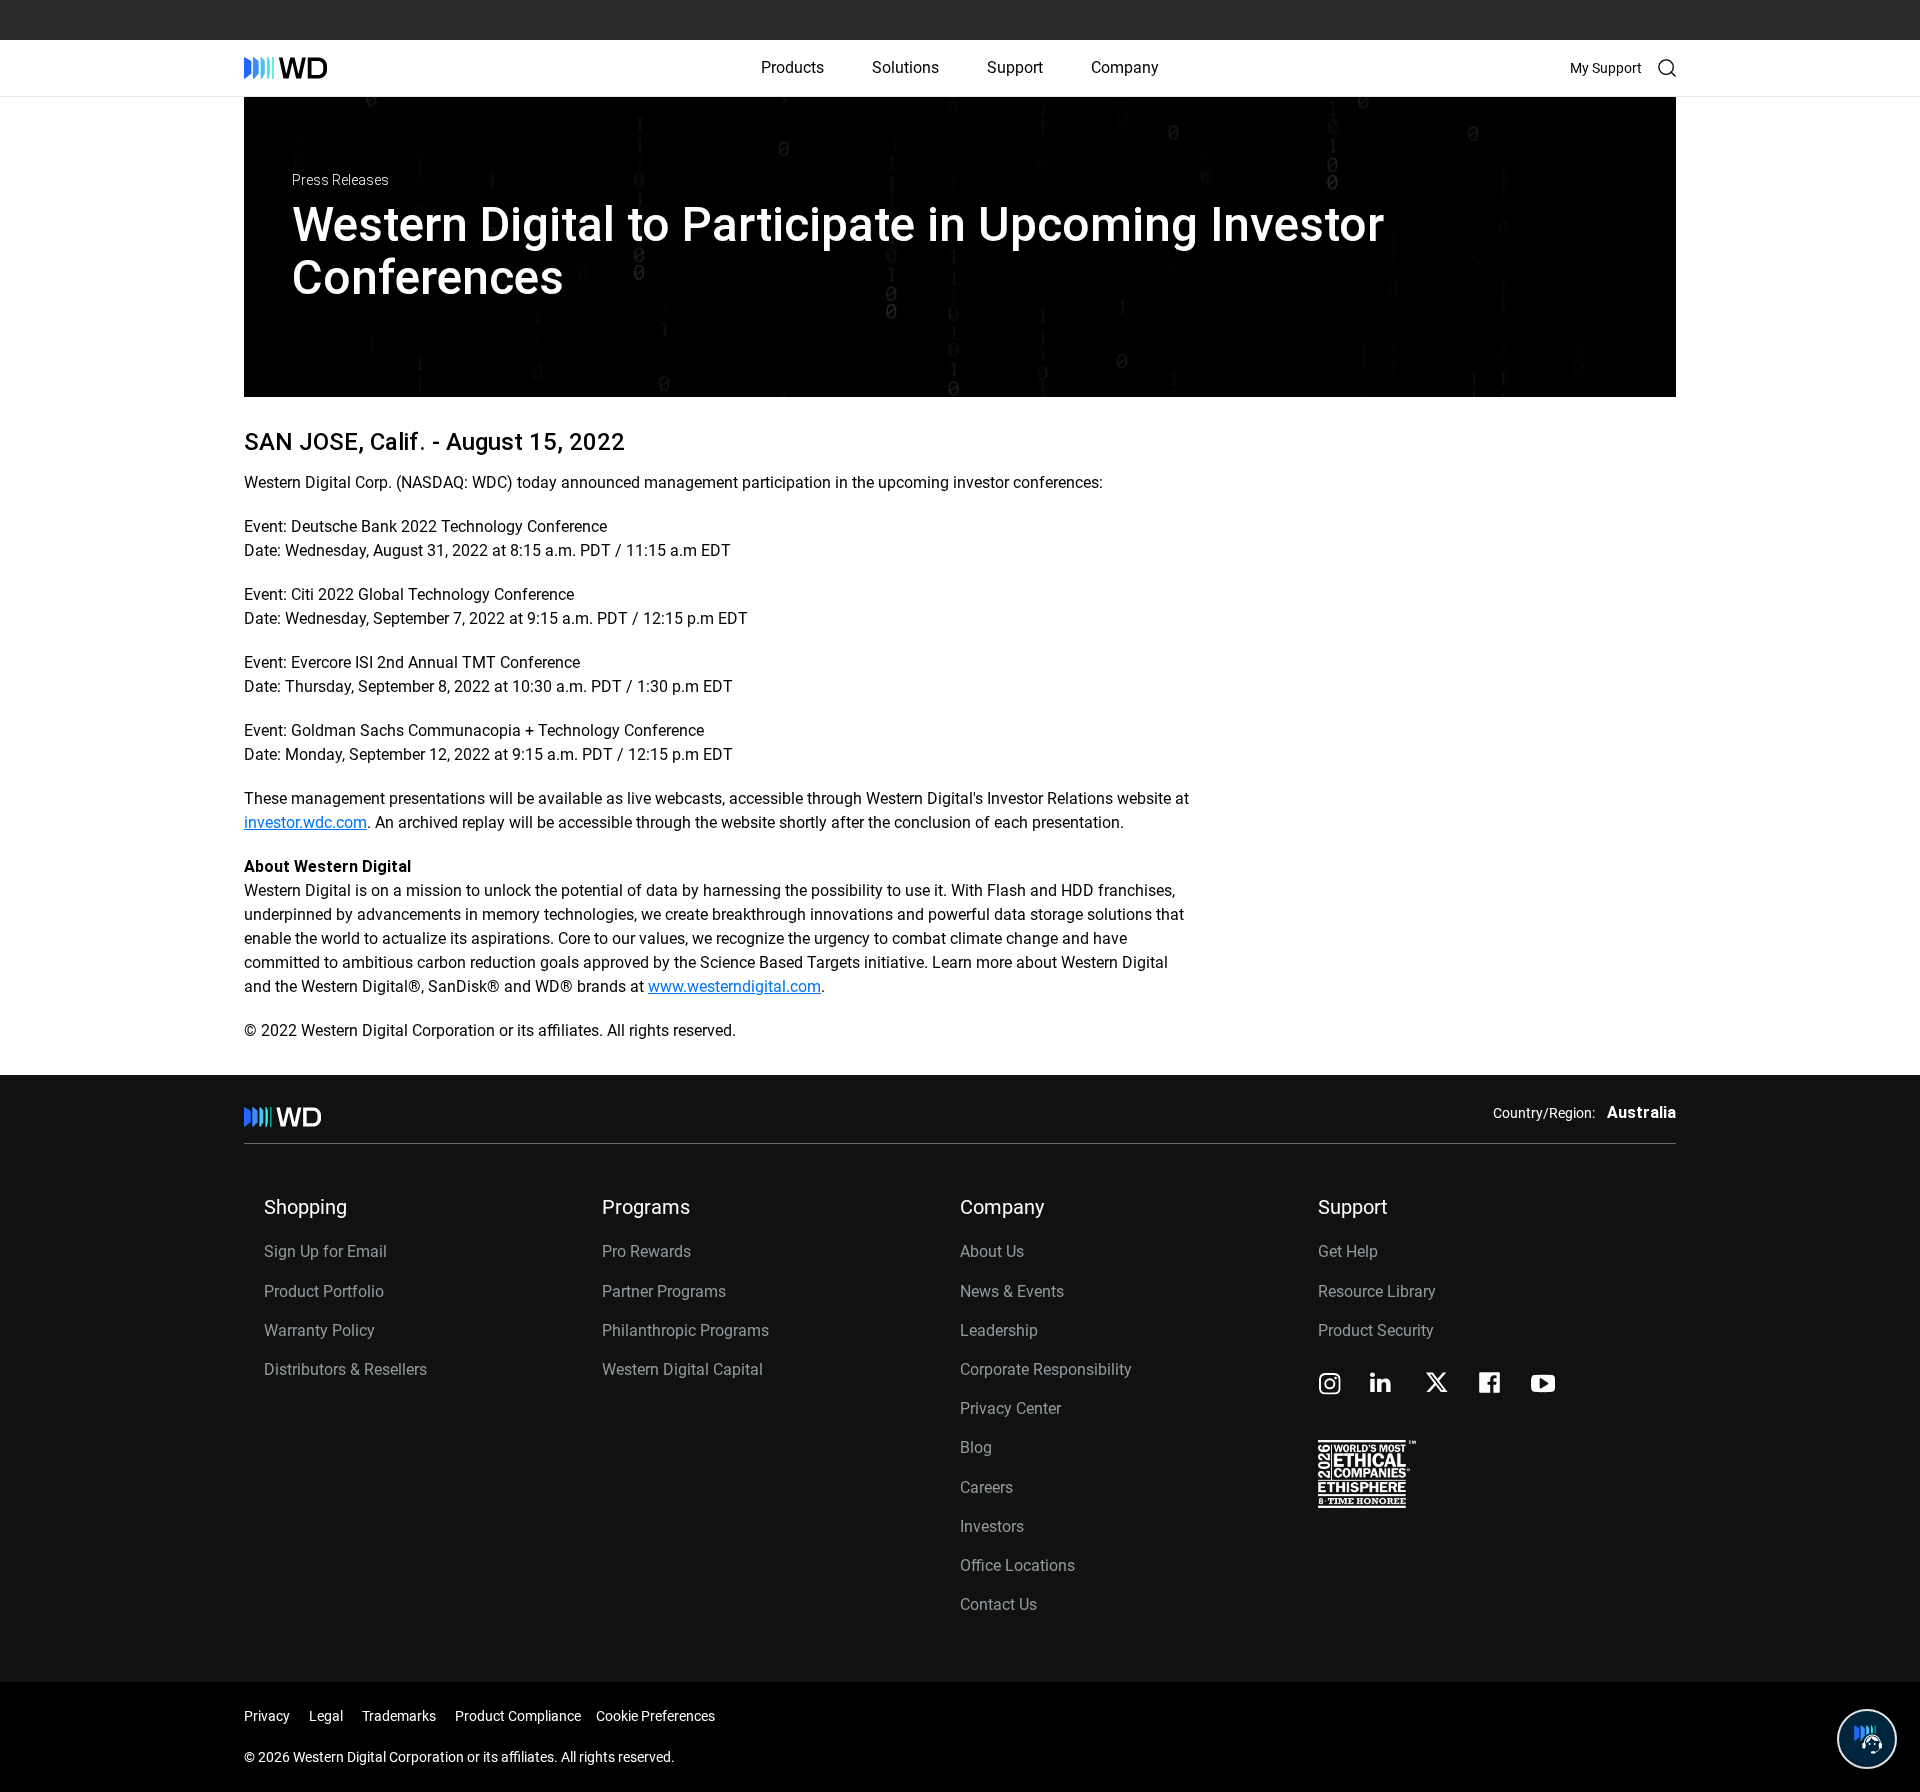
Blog (976, 1447)
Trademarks (399, 1716)
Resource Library (1377, 1291)
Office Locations (1017, 1565)
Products (792, 67)
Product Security (1376, 1330)
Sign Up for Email (325, 1251)
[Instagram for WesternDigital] (1330, 1385)
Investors (992, 1526)
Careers (986, 1487)
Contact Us (998, 1604)
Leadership (999, 1330)
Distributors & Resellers (345, 1369)
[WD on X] (1436, 1384)
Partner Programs (664, 1291)
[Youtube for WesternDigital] (1543, 1385)
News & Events (1012, 1291)
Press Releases (340, 180)
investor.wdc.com (305, 822)
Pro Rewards (646, 1251)
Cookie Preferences (655, 1716)
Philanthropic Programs (685, 1330)
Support (1015, 67)
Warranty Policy (319, 1330)
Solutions (905, 67)
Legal (326, 1716)
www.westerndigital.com (734, 986)
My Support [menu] (1606, 68)
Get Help (1348, 1251)
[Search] (1667, 68)
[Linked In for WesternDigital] (1382, 1385)
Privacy (267, 1716)
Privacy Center (1010, 1408)
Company (1125, 67)
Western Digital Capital (682, 1369)
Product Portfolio (324, 1291)
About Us (992, 1251)
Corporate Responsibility (1046, 1369)
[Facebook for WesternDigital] (1491, 1385)
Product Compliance (518, 1716)
